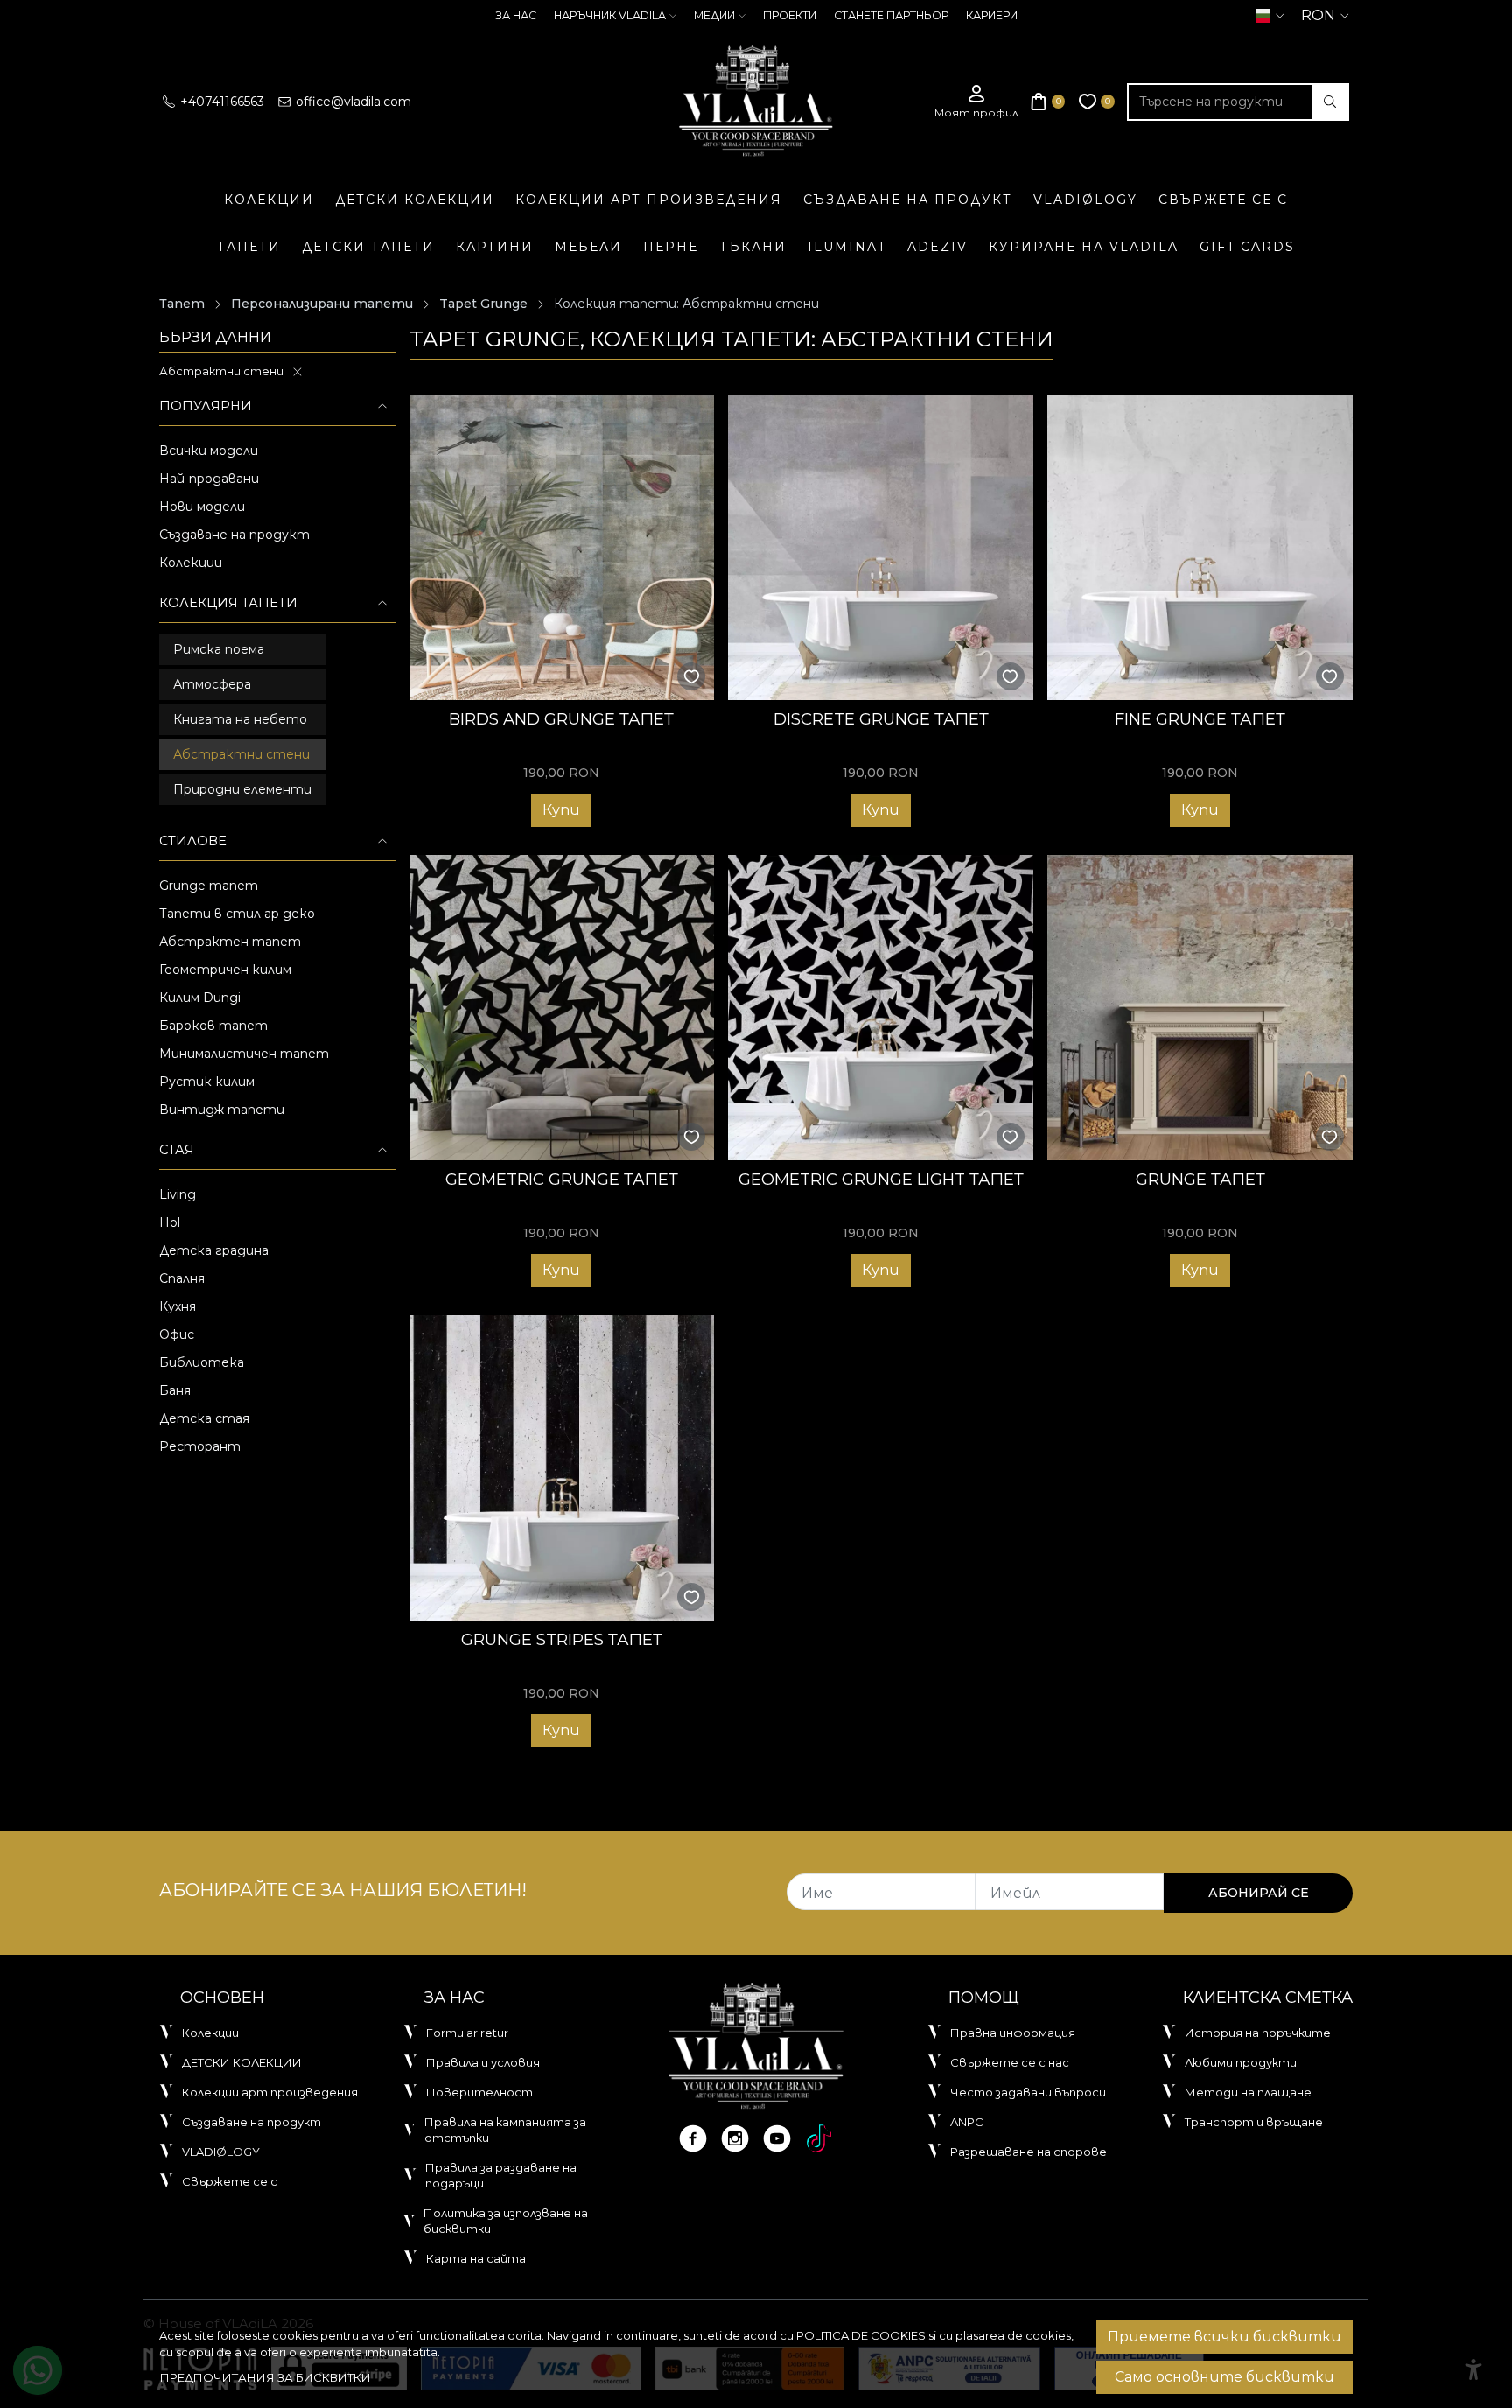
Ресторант (200, 1446)
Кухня (178, 1306)
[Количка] (1048, 102)
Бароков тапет (213, 1025)
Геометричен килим (225, 969)
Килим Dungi (200, 997)
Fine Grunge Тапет (1200, 719)
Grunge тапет (209, 885)
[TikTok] (819, 2138)
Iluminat (847, 247)
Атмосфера (212, 684)
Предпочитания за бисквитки (266, 2377)
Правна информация (1013, 2033)
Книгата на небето (240, 719)
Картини (495, 247)
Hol (170, 1222)
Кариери (992, 15)
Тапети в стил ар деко (237, 913)
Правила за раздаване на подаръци (501, 2175)
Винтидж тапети (222, 1109)
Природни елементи (242, 789)
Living (178, 1194)
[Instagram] (735, 2138)
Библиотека (202, 1362)
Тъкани (753, 247)
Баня (175, 1390)
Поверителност (479, 2092)
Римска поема (219, 649)
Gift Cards (1247, 247)
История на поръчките (1258, 2033)
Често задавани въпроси (1028, 2092)
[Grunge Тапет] (1200, 1008)
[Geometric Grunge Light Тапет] (881, 1008)
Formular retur (467, 2033)
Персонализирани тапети (322, 304)
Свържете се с (1223, 199)
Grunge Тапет (1200, 1179)
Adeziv (938, 247)
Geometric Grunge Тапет (562, 1179)
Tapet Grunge (483, 304)
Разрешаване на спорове (1029, 2152)
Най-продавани (209, 479)
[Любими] (1097, 102)
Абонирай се (1259, 1893)
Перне (671, 247)
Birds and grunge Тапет (561, 719)
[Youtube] (777, 2138)
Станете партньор (891, 15)
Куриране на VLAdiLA (1084, 247)
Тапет (182, 304)
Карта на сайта (476, 2258)
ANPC (967, 2122)
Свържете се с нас (1010, 2062)
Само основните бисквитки (1225, 2377)
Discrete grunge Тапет (881, 719)
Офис (177, 1334)
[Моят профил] (976, 102)
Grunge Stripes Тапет (562, 1639)
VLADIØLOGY (1085, 199)
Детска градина (214, 1250)
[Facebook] (693, 2138)
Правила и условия (483, 2062)
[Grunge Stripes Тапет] (562, 1468)
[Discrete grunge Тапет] (881, 547)
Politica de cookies (861, 2335)
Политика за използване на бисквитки (506, 2221)
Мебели (588, 247)
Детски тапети (368, 247)
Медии (714, 15)
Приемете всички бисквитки (1225, 2337)
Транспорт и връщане (1254, 2122)
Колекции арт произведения (649, 199)
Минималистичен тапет (244, 1053)
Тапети (249, 247)
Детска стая (204, 1418)
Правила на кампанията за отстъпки (505, 2130)
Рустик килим (207, 1081)
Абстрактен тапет (230, 941)
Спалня (182, 1278)
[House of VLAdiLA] (756, 101)
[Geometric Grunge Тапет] (562, 1008)
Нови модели (202, 507)
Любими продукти (1241, 2062)
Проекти (790, 15)
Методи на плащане (1248, 2092)
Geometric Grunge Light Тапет (881, 1179)
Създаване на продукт (908, 199)
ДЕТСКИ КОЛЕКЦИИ (415, 199)
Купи (561, 810)
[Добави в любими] (692, 677)
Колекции (269, 199)
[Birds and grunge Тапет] (562, 547)
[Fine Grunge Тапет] (1200, 547)
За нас (516, 15)
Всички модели (209, 451)
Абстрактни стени (221, 371)
